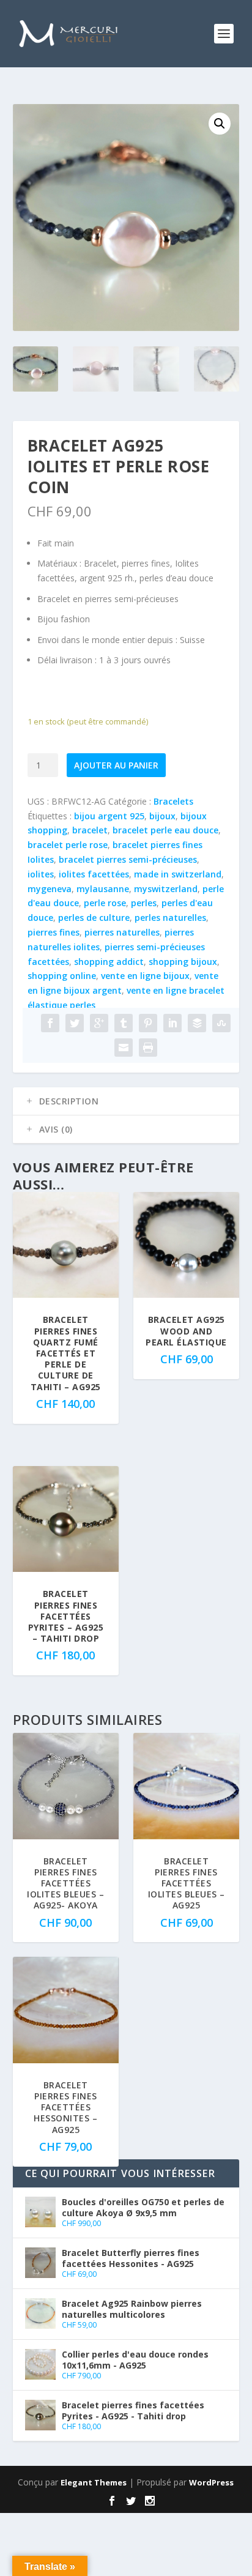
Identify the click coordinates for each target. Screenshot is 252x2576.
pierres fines (54, 932)
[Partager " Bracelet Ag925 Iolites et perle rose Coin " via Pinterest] (148, 1023)
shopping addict (109, 962)
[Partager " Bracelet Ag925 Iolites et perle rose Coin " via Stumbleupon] (221, 1023)
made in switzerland (178, 874)
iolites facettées (94, 874)
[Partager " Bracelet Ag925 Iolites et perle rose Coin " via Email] (124, 1048)
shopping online (62, 976)
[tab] (126, 1101)
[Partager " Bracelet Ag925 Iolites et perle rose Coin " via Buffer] (197, 1023)
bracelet (90, 830)
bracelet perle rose (68, 845)
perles (144, 903)
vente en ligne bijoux (145, 976)
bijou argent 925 (109, 816)
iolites (41, 874)
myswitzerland (166, 889)
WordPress (211, 2482)
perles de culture (94, 918)
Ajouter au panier (116, 765)
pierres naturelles (122, 932)
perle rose (105, 903)
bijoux (162, 816)
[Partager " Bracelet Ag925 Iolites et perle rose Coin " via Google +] (99, 1023)
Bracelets (173, 801)
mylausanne (103, 889)
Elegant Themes (94, 2482)
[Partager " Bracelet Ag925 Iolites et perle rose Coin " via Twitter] (75, 1023)
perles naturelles (170, 918)
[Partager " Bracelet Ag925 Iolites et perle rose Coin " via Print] (148, 1048)
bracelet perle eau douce (165, 830)
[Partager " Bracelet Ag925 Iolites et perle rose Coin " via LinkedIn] (172, 1023)
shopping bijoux (183, 962)
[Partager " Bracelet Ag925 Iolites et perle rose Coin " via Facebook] (50, 1023)
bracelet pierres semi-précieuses (128, 859)
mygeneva (50, 889)
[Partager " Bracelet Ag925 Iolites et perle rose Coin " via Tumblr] (124, 1023)
